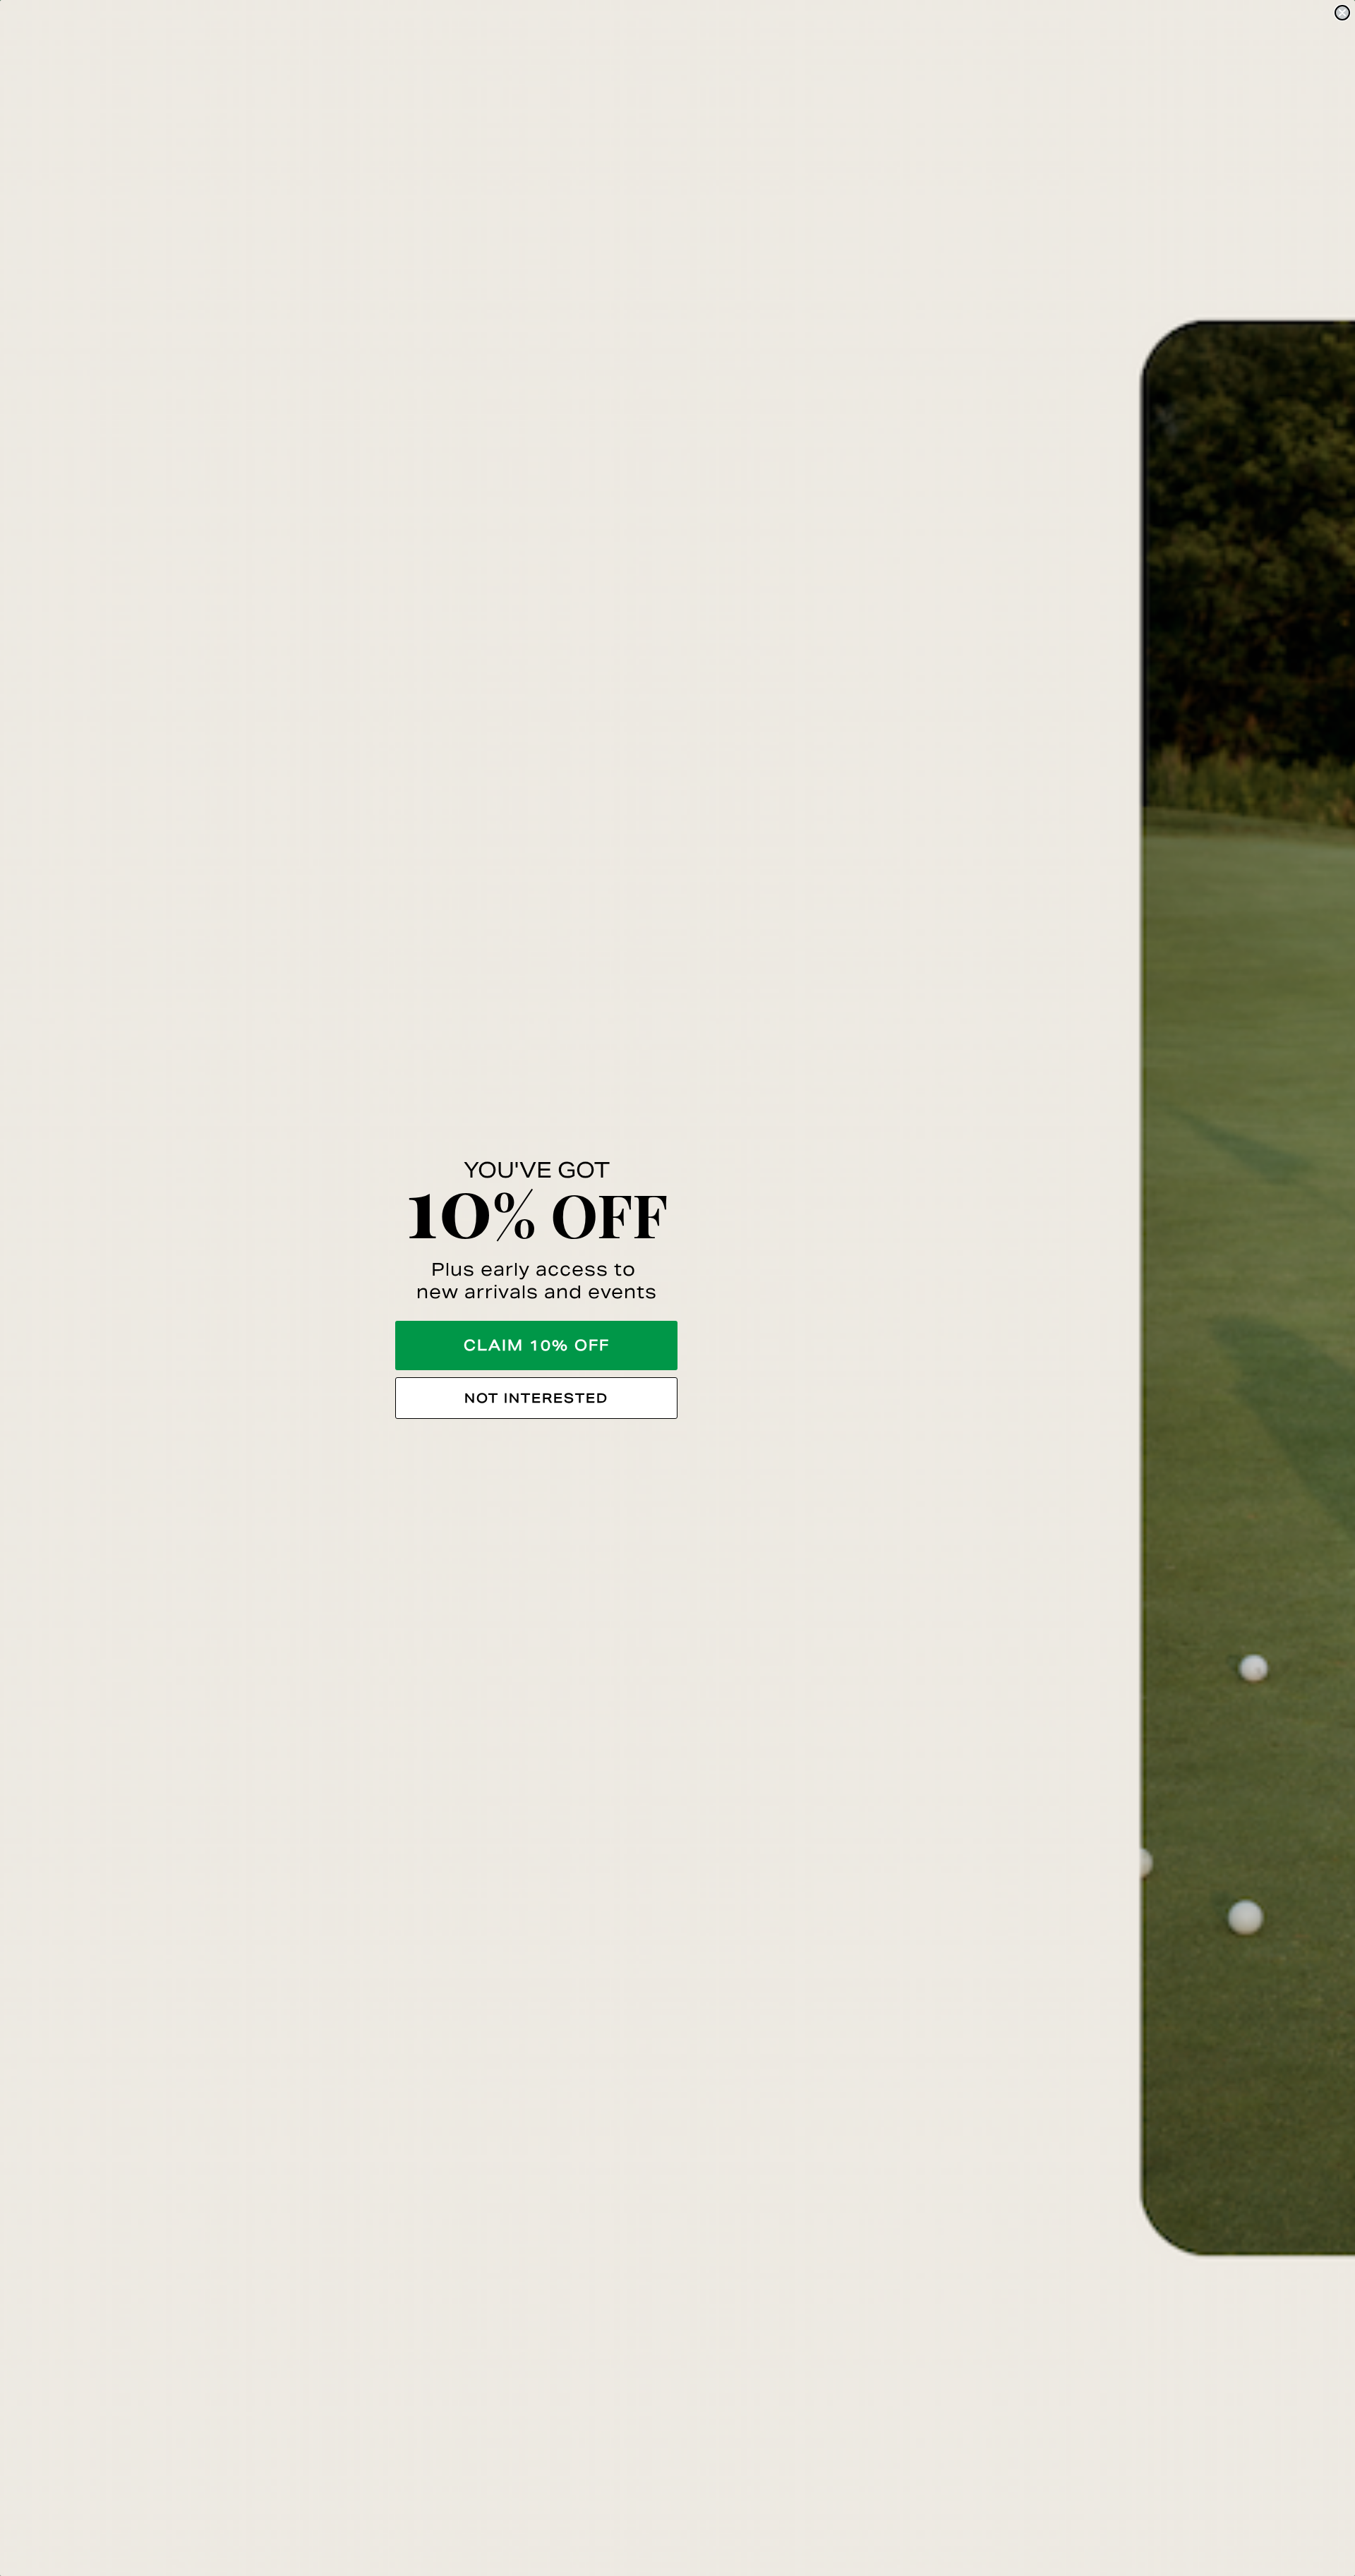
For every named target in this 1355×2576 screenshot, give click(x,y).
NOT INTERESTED (536, 1398)
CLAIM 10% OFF (537, 1346)
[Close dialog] (1342, 13)
